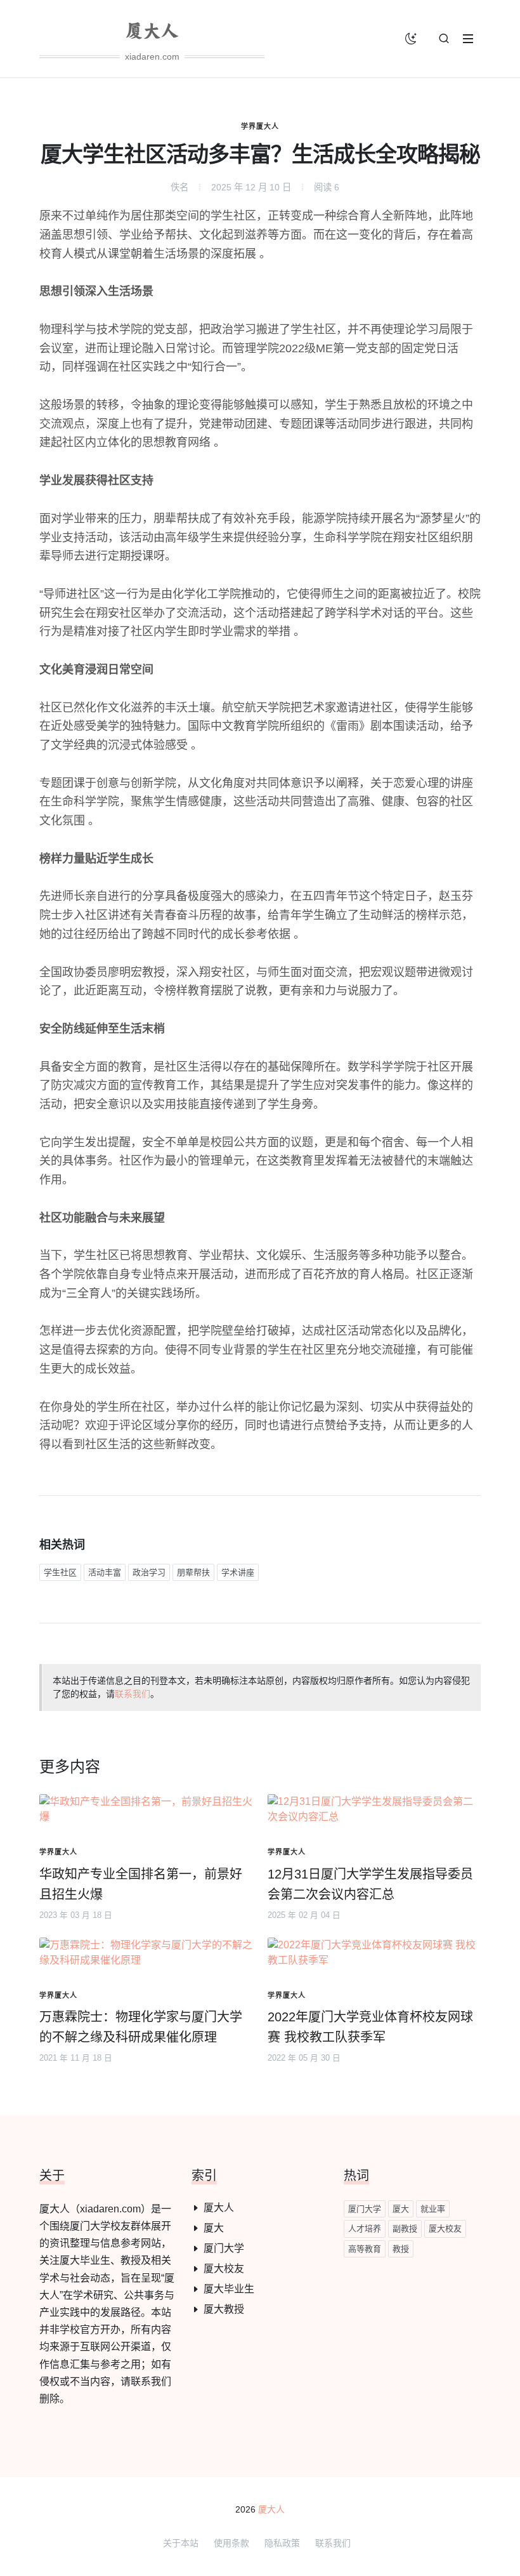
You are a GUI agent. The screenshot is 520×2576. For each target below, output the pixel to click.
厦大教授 (224, 2309)
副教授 (405, 2229)
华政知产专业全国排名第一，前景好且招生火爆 (141, 1884)
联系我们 (133, 1694)
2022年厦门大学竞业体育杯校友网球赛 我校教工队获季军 (370, 2027)
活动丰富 (105, 1572)
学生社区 (60, 1572)
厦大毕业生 (229, 2289)
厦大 (214, 2228)
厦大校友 (224, 2269)
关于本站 (181, 2543)
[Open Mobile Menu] (468, 39)
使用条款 (231, 2543)
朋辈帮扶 (193, 1572)
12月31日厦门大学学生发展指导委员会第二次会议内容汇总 (370, 1884)
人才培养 (365, 2229)
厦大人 (219, 2208)
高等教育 (365, 2249)
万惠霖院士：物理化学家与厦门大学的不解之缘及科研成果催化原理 (141, 2027)
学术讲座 (238, 1572)
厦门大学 (224, 2248)
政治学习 (149, 1572)
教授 (401, 2249)
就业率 (433, 2209)
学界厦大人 (260, 126)
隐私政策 (282, 2543)
